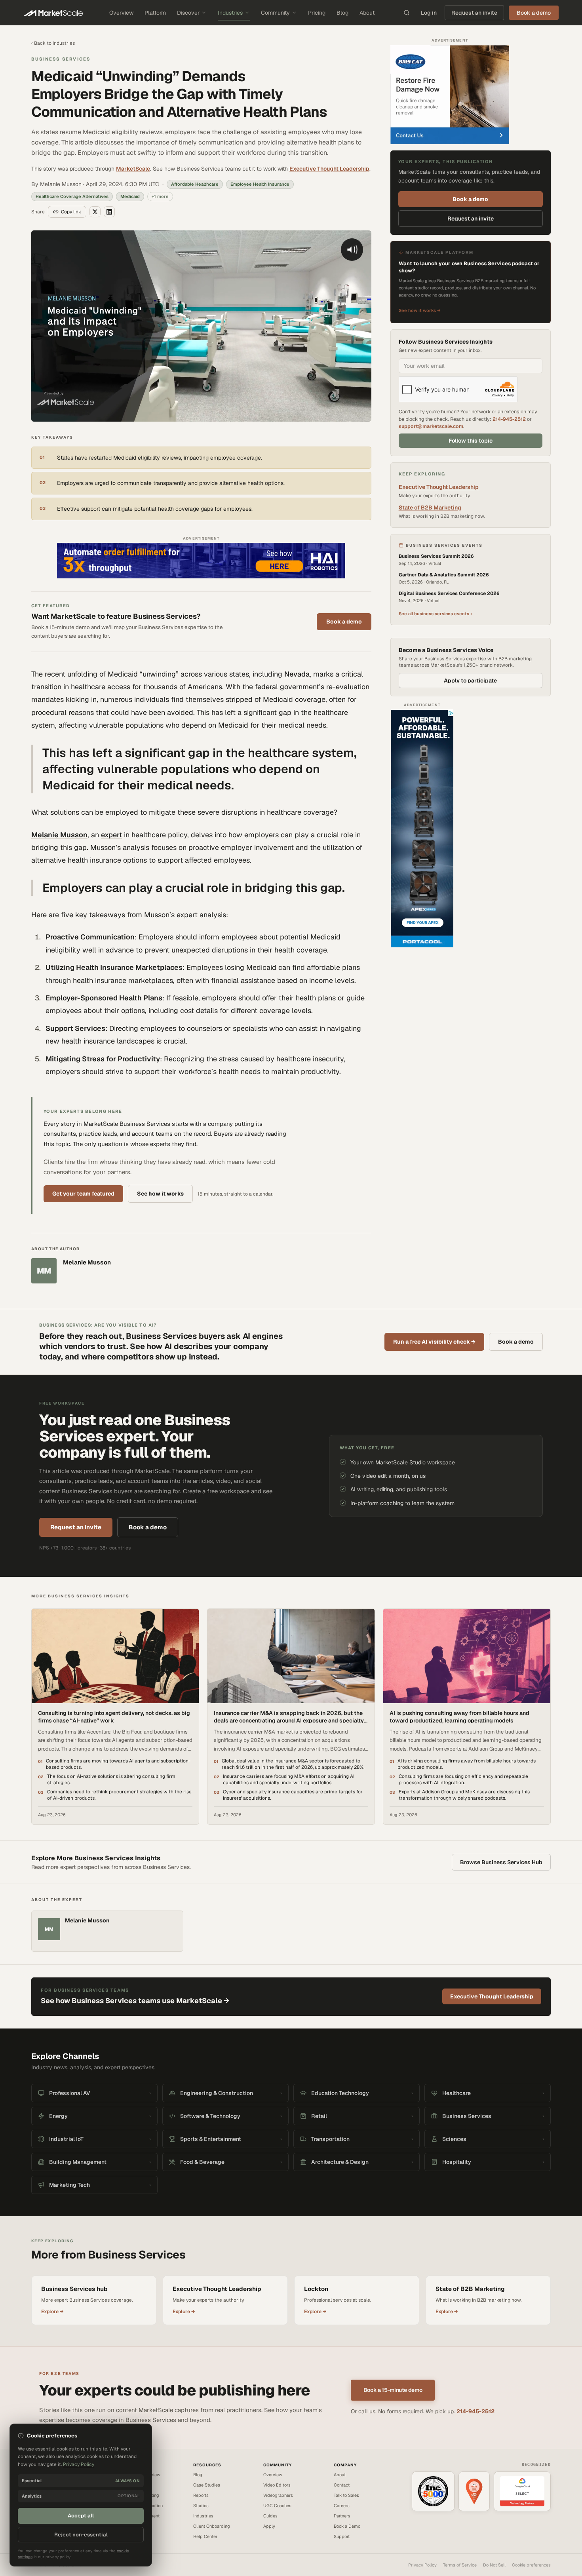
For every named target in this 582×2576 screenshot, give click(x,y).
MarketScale (133, 169)
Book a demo (344, 622)
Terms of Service (460, 2565)
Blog (342, 13)
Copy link (71, 212)
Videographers (278, 2495)
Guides (270, 2516)
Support (342, 2536)
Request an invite (474, 13)
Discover (188, 13)
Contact (342, 2485)
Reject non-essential (81, 2535)
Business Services (61, 59)
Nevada (297, 674)
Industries (230, 13)
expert (111, 835)
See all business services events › (435, 614)
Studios (201, 2506)
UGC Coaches (277, 2506)
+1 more (160, 196)
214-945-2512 (509, 419)
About (367, 13)
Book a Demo (347, 2526)
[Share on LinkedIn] (109, 212)
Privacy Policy (422, 2565)
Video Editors (277, 2485)
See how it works (160, 1194)
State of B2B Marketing (430, 508)
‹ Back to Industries (53, 43)
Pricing (317, 13)
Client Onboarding (212, 2526)
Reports (201, 2495)
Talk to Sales (346, 2495)
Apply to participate (470, 681)
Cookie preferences (531, 2565)
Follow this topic (471, 441)
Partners (342, 2516)
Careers (342, 2506)
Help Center (205, 2536)
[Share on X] (95, 212)
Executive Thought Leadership (329, 169)
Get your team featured (83, 1194)
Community (275, 13)
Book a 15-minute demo (393, 2390)
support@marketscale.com (431, 426)
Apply (269, 2526)
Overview (121, 13)
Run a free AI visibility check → (434, 1342)
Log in (429, 13)
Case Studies (207, 2485)
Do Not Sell (494, 2565)
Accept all (81, 2516)
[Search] (407, 13)
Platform (155, 13)
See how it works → (420, 310)
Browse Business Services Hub (501, 1862)
